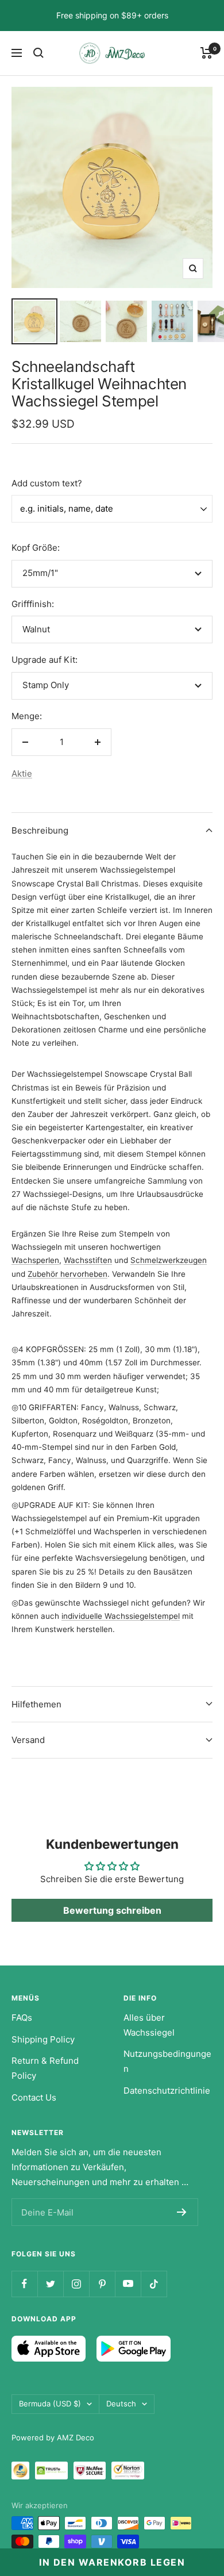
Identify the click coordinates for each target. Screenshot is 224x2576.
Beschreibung (40, 830)
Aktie (22, 773)
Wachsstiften (88, 1260)
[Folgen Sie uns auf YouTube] (128, 2284)
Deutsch (121, 2404)
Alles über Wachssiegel (149, 2025)
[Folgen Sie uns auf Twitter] (50, 2284)
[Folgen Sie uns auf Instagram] (76, 2284)
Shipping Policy (43, 2039)
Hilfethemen (36, 1704)
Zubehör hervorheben (67, 1274)
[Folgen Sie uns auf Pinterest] (102, 2284)
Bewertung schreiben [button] (112, 1910)
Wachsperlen (35, 1260)
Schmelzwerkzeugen (169, 1260)
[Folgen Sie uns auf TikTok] (154, 2284)
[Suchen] (38, 53)
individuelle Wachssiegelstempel (121, 1616)
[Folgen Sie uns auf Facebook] (24, 2284)
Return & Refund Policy (45, 2068)
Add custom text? (47, 483)
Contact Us (34, 2097)
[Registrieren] (182, 2212)
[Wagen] (206, 53)
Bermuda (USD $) (50, 2404)
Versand (28, 1740)
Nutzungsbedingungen (167, 2061)
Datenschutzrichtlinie (167, 2091)
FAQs (22, 2018)
